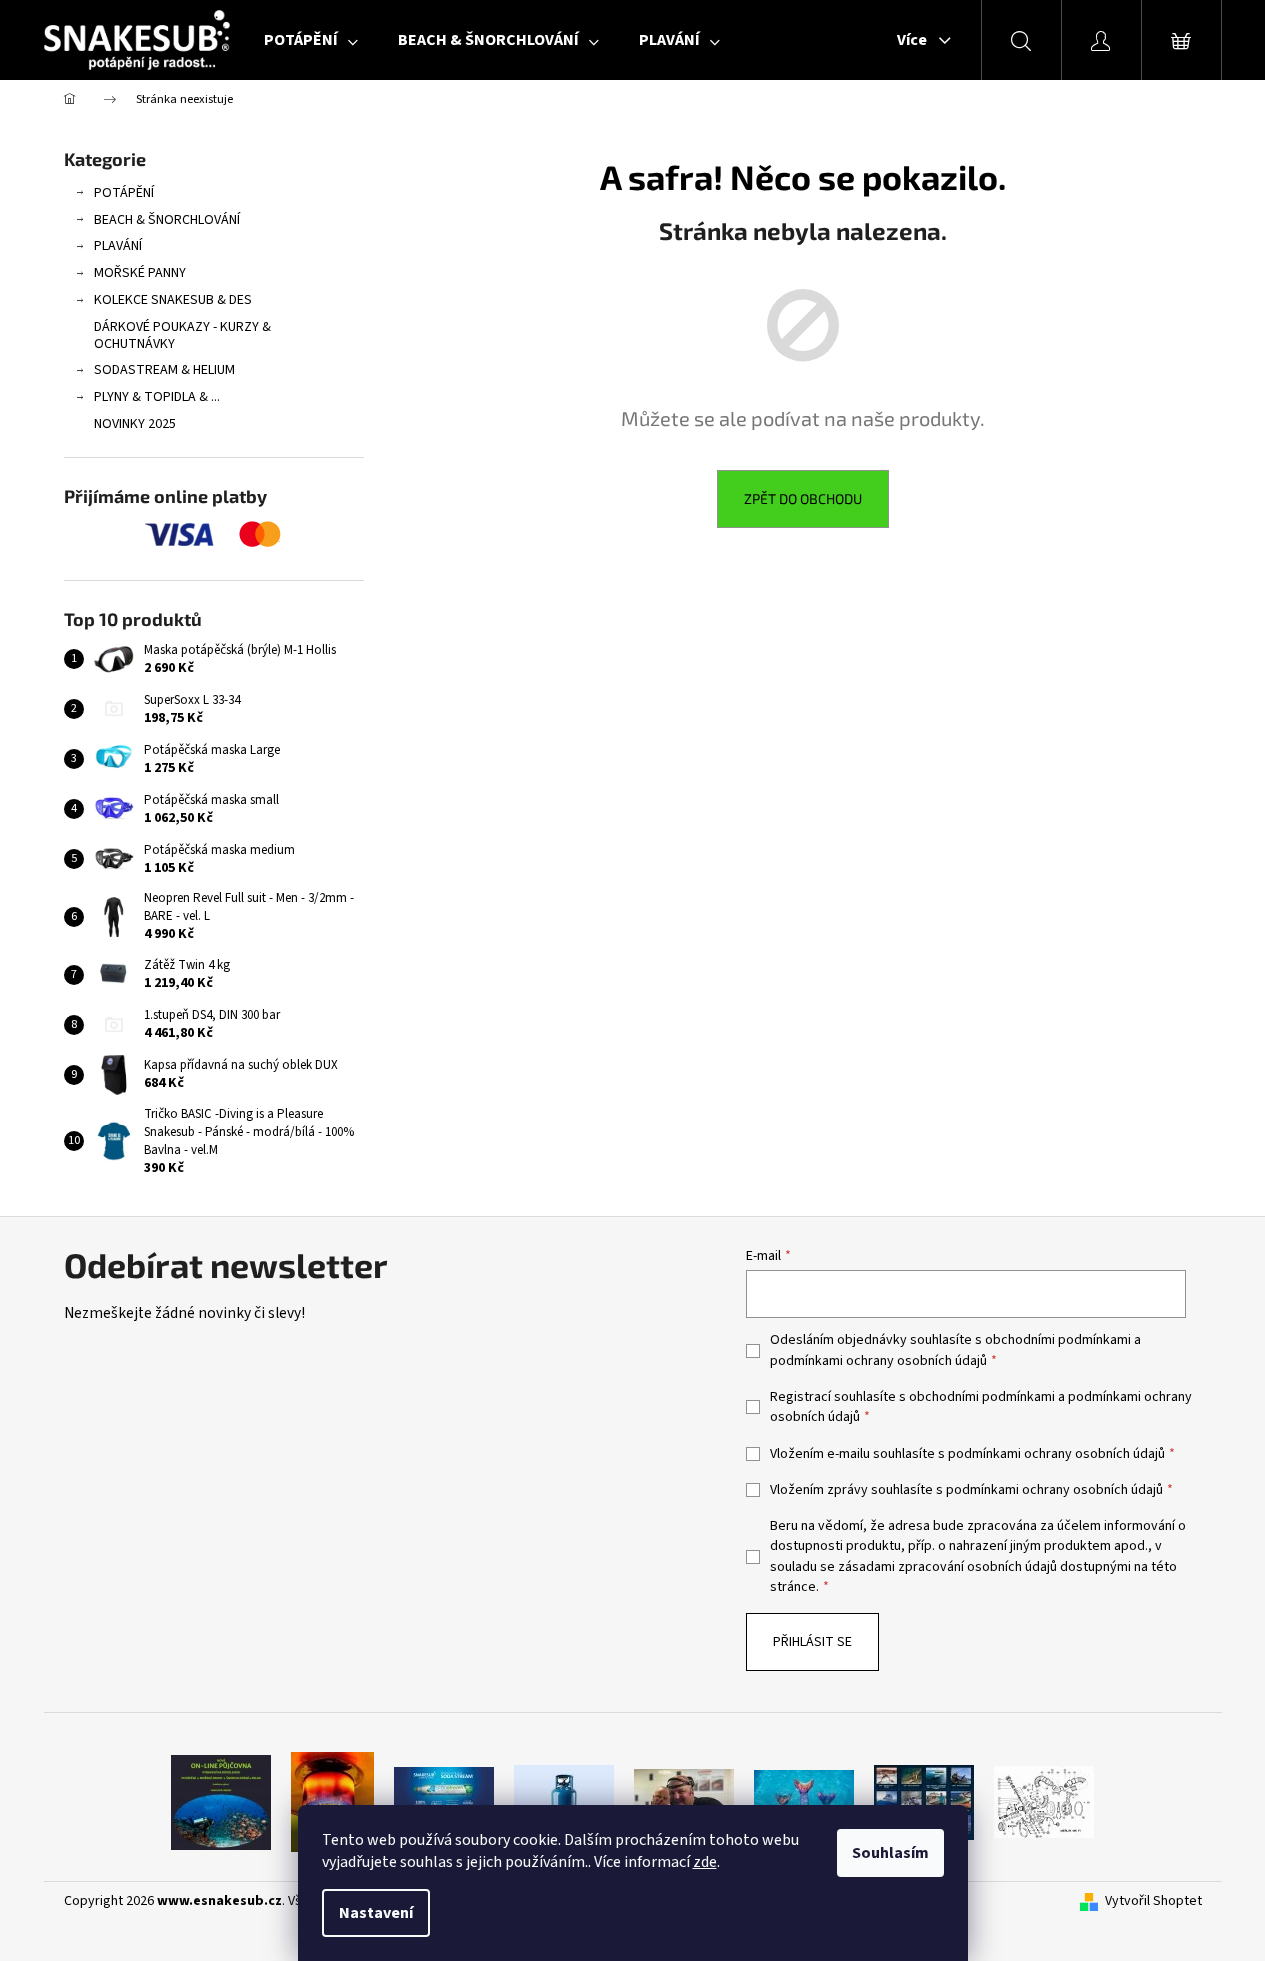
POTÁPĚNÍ (124, 193)
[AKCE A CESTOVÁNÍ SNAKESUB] (924, 1802)
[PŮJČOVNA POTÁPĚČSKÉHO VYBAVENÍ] (221, 1802)
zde (705, 1862)
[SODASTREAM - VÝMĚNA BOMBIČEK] (444, 1802)
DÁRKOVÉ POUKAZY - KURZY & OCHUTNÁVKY (182, 335)
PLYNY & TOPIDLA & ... (157, 397)
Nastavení (376, 1913)
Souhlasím (890, 1853)
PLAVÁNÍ (118, 246)
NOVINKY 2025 (135, 424)
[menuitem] (311, 40)
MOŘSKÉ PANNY (140, 273)
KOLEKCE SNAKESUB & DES (173, 300)
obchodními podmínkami (1058, 1340)
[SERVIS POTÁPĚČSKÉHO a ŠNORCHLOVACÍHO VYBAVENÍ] (1044, 1802)
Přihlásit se (812, 1642)
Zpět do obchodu (803, 498)
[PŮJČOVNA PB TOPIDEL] (332, 1802)
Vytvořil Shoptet (1153, 1901)
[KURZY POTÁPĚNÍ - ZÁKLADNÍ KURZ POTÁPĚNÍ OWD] (684, 1802)
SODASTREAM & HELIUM (164, 370)
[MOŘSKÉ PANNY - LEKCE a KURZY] (804, 1802)
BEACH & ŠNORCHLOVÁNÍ (167, 220)
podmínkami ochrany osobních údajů (878, 1361)
